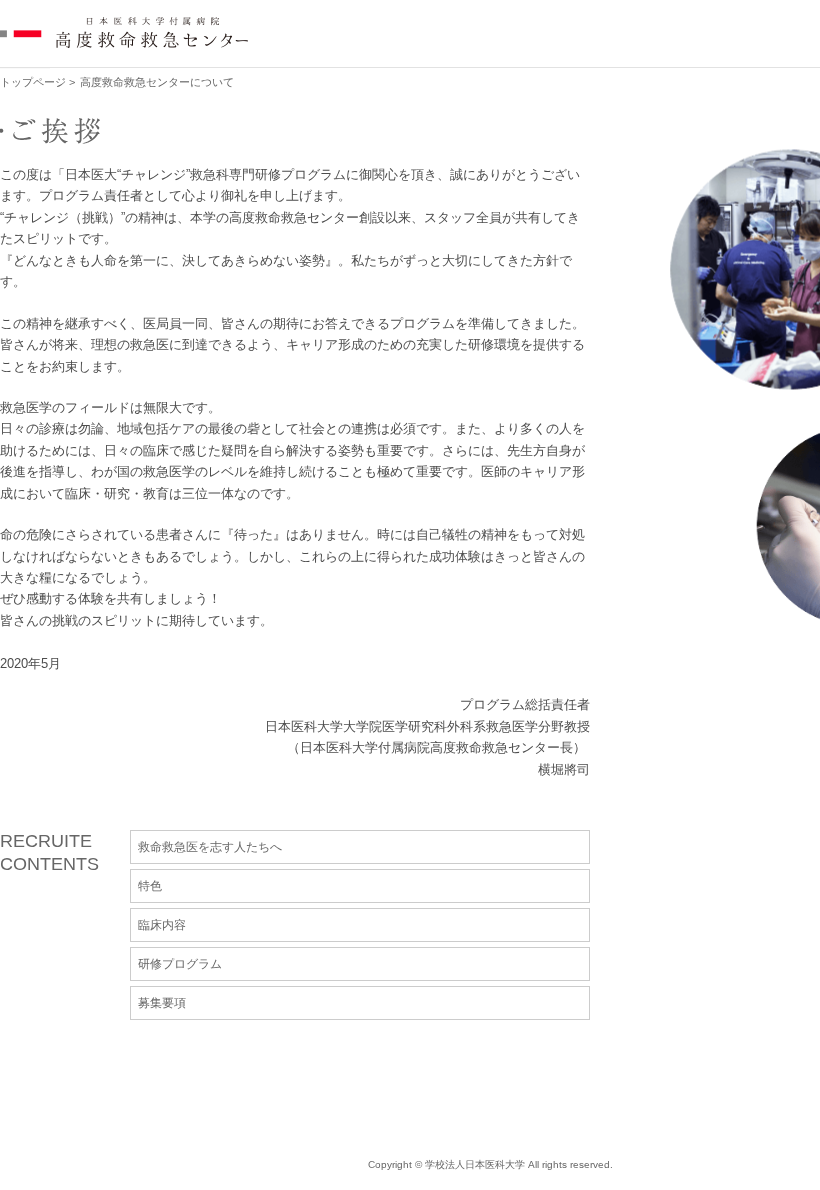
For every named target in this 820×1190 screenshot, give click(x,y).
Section (549, 31)
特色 (150, 886)
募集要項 (162, 1003)
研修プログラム (180, 964)
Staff (662, 31)
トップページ (33, 82)
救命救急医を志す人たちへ (210, 847)
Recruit (427, 31)
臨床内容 (162, 925)
